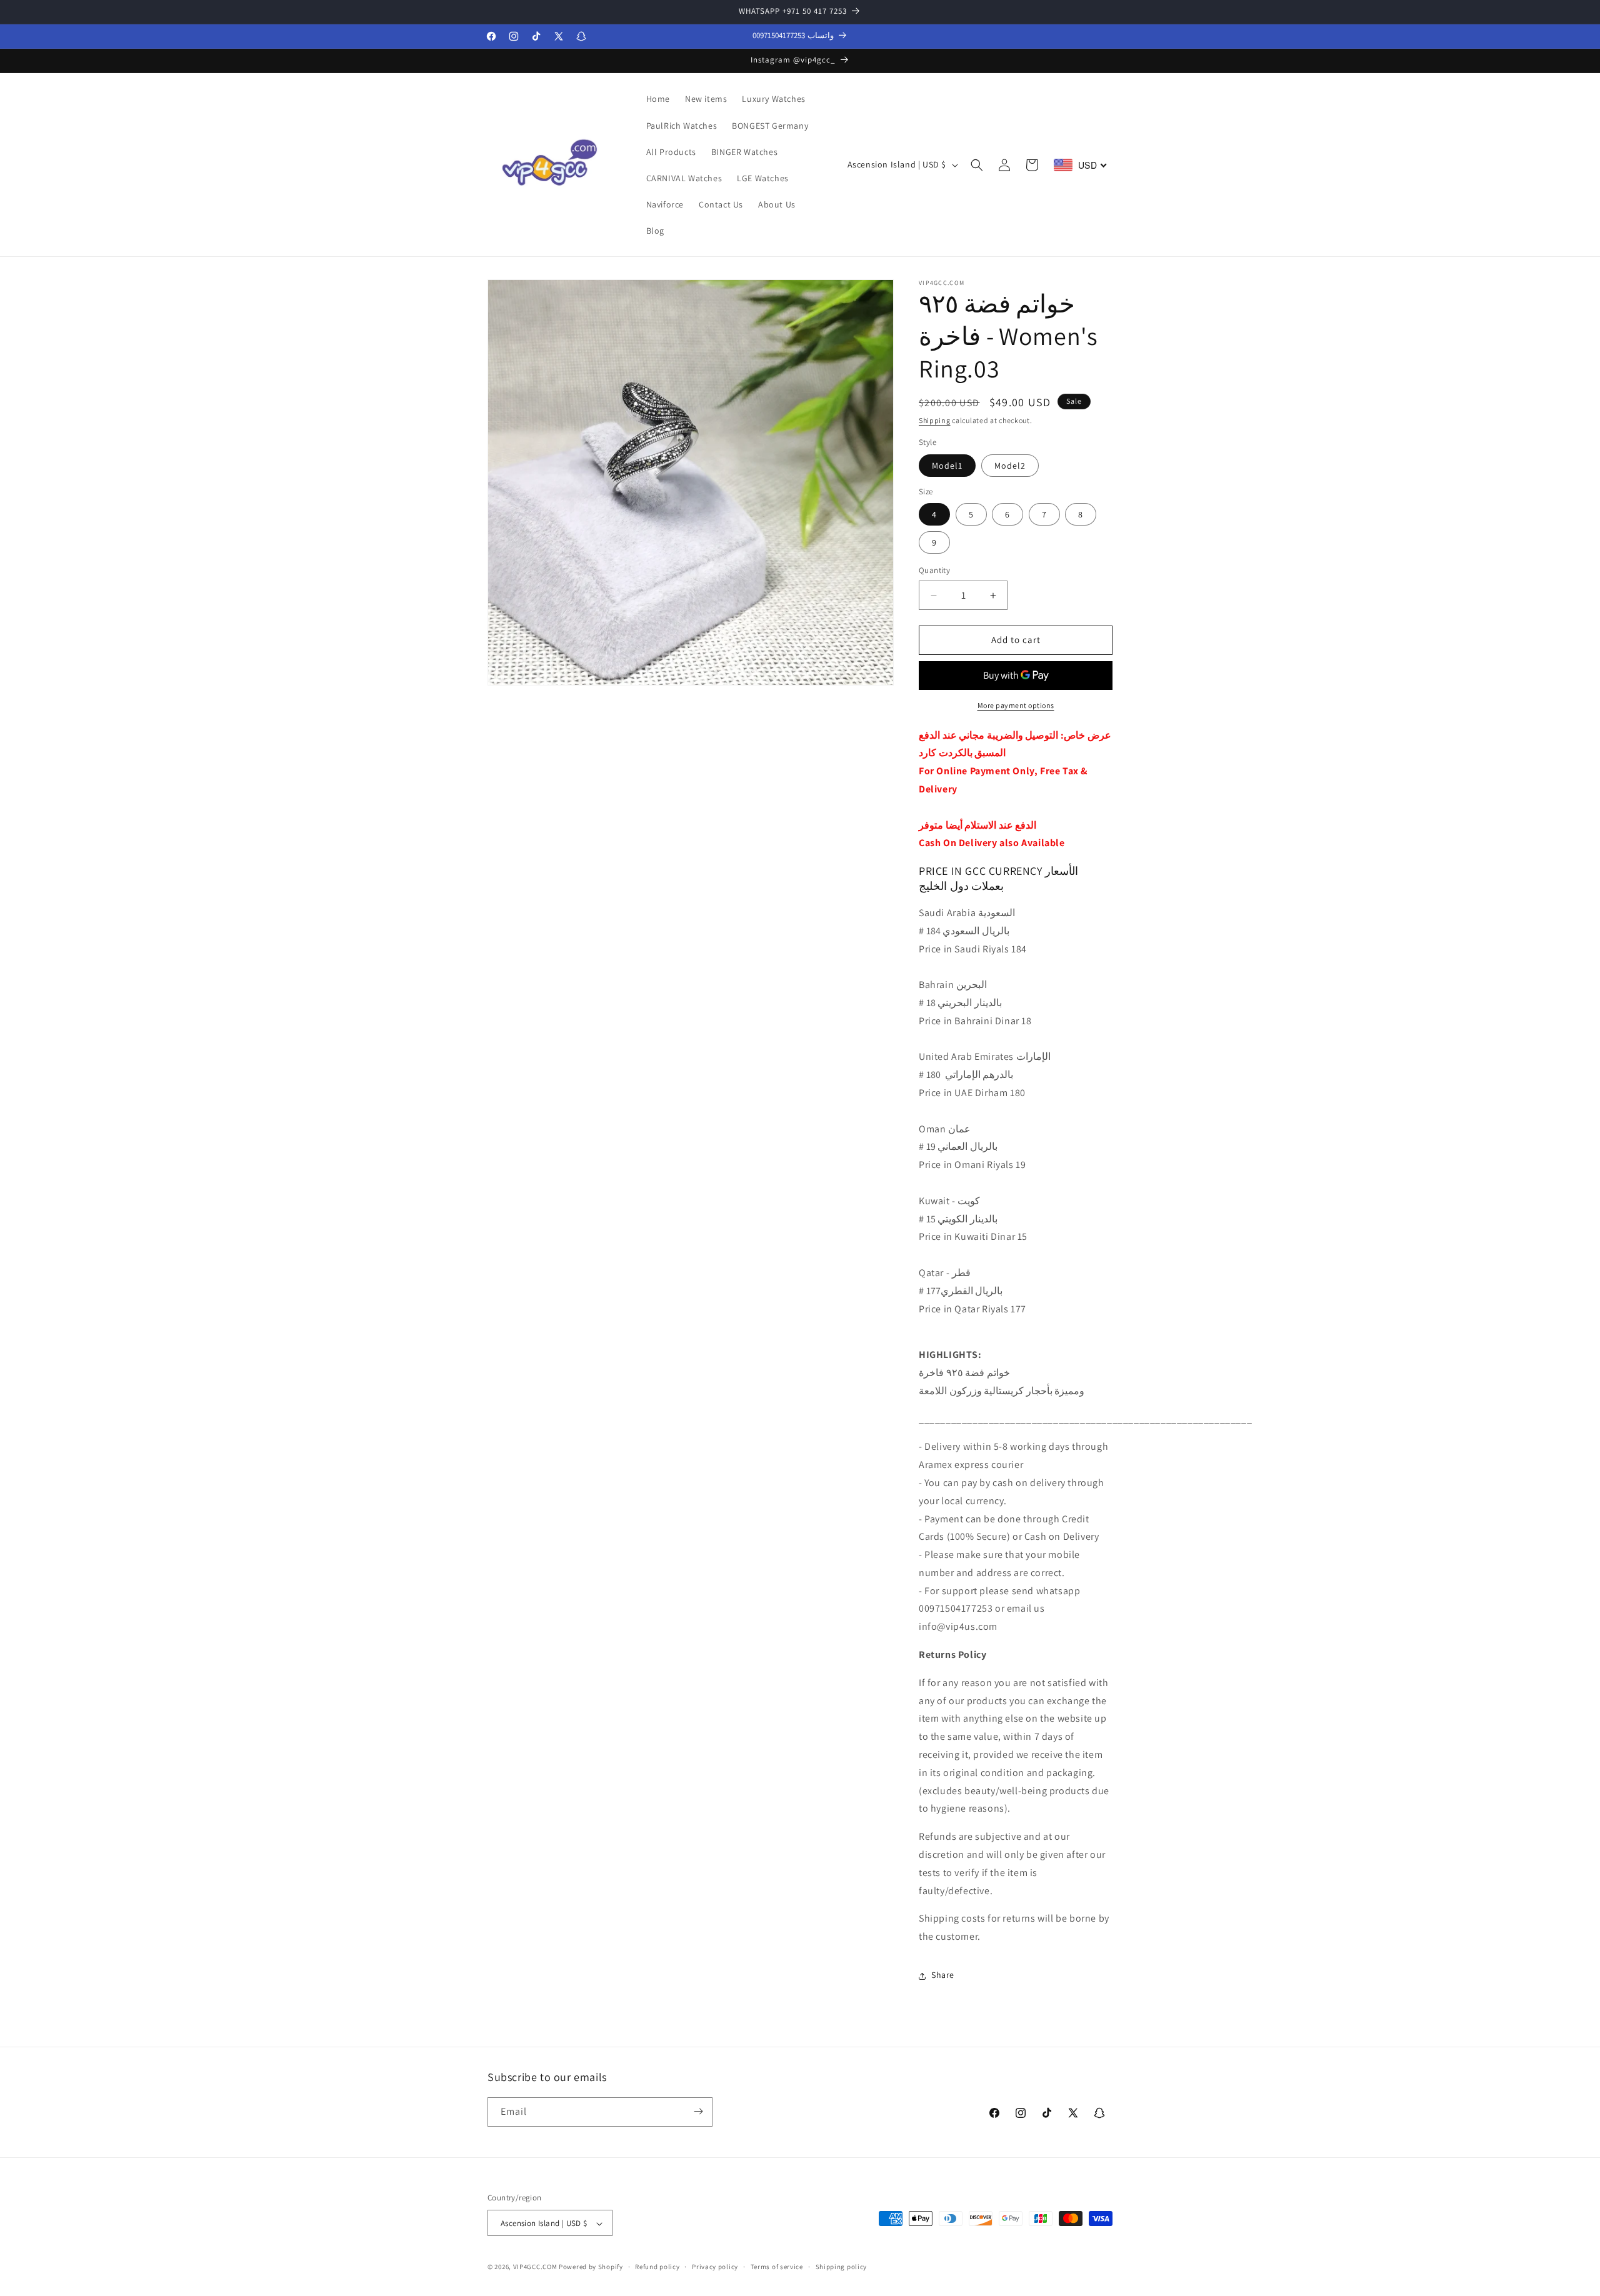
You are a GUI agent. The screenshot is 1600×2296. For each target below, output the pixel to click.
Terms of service (777, 2267)
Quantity (934, 571)
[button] (977, 165)
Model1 (947, 466)
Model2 (1010, 466)
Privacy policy (715, 2267)
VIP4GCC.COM (535, 2267)
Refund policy (657, 2267)
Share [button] (943, 1975)
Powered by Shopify (591, 2267)
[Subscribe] (698, 2111)
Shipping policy (842, 2267)
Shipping (935, 420)
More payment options (1016, 705)
